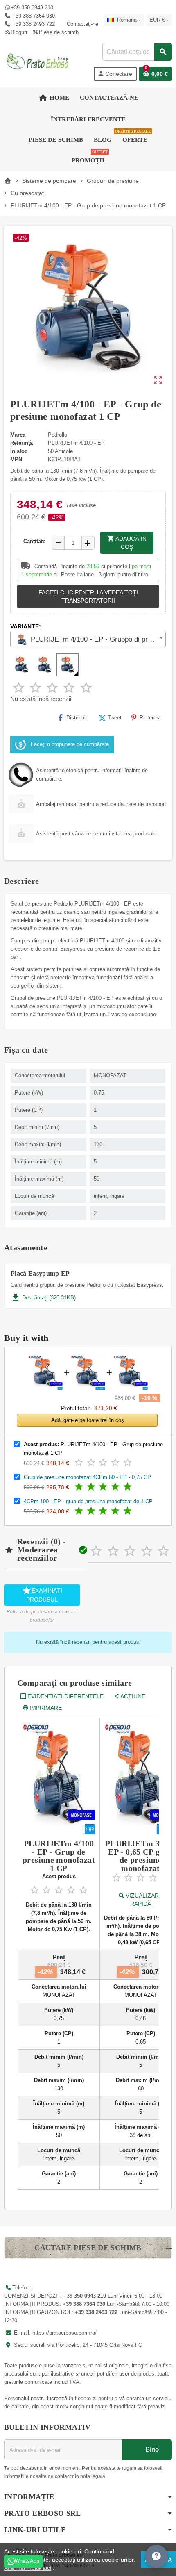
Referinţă (21, 443)
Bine (151, 2450)
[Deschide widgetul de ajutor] (156, 2556)
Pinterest (150, 718)
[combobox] (137, 52)
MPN (16, 459)
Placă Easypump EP (40, 1274)
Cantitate (34, 541)
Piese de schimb (59, 32)
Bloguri (19, 32)
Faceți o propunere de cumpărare (70, 745)
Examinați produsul (42, 1594)
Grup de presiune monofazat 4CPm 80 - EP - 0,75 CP (87, 1477)
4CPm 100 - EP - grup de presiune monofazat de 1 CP (88, 1501)
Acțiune (133, 1696)
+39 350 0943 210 (32, 8)
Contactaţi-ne (82, 24)
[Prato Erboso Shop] (38, 61)
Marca (18, 435)
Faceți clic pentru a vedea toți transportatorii (88, 596)
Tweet (115, 718)
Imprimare (46, 1708)
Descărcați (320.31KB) (43, 1298)
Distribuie (77, 718)
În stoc (19, 451)
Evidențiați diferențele (65, 1696)
